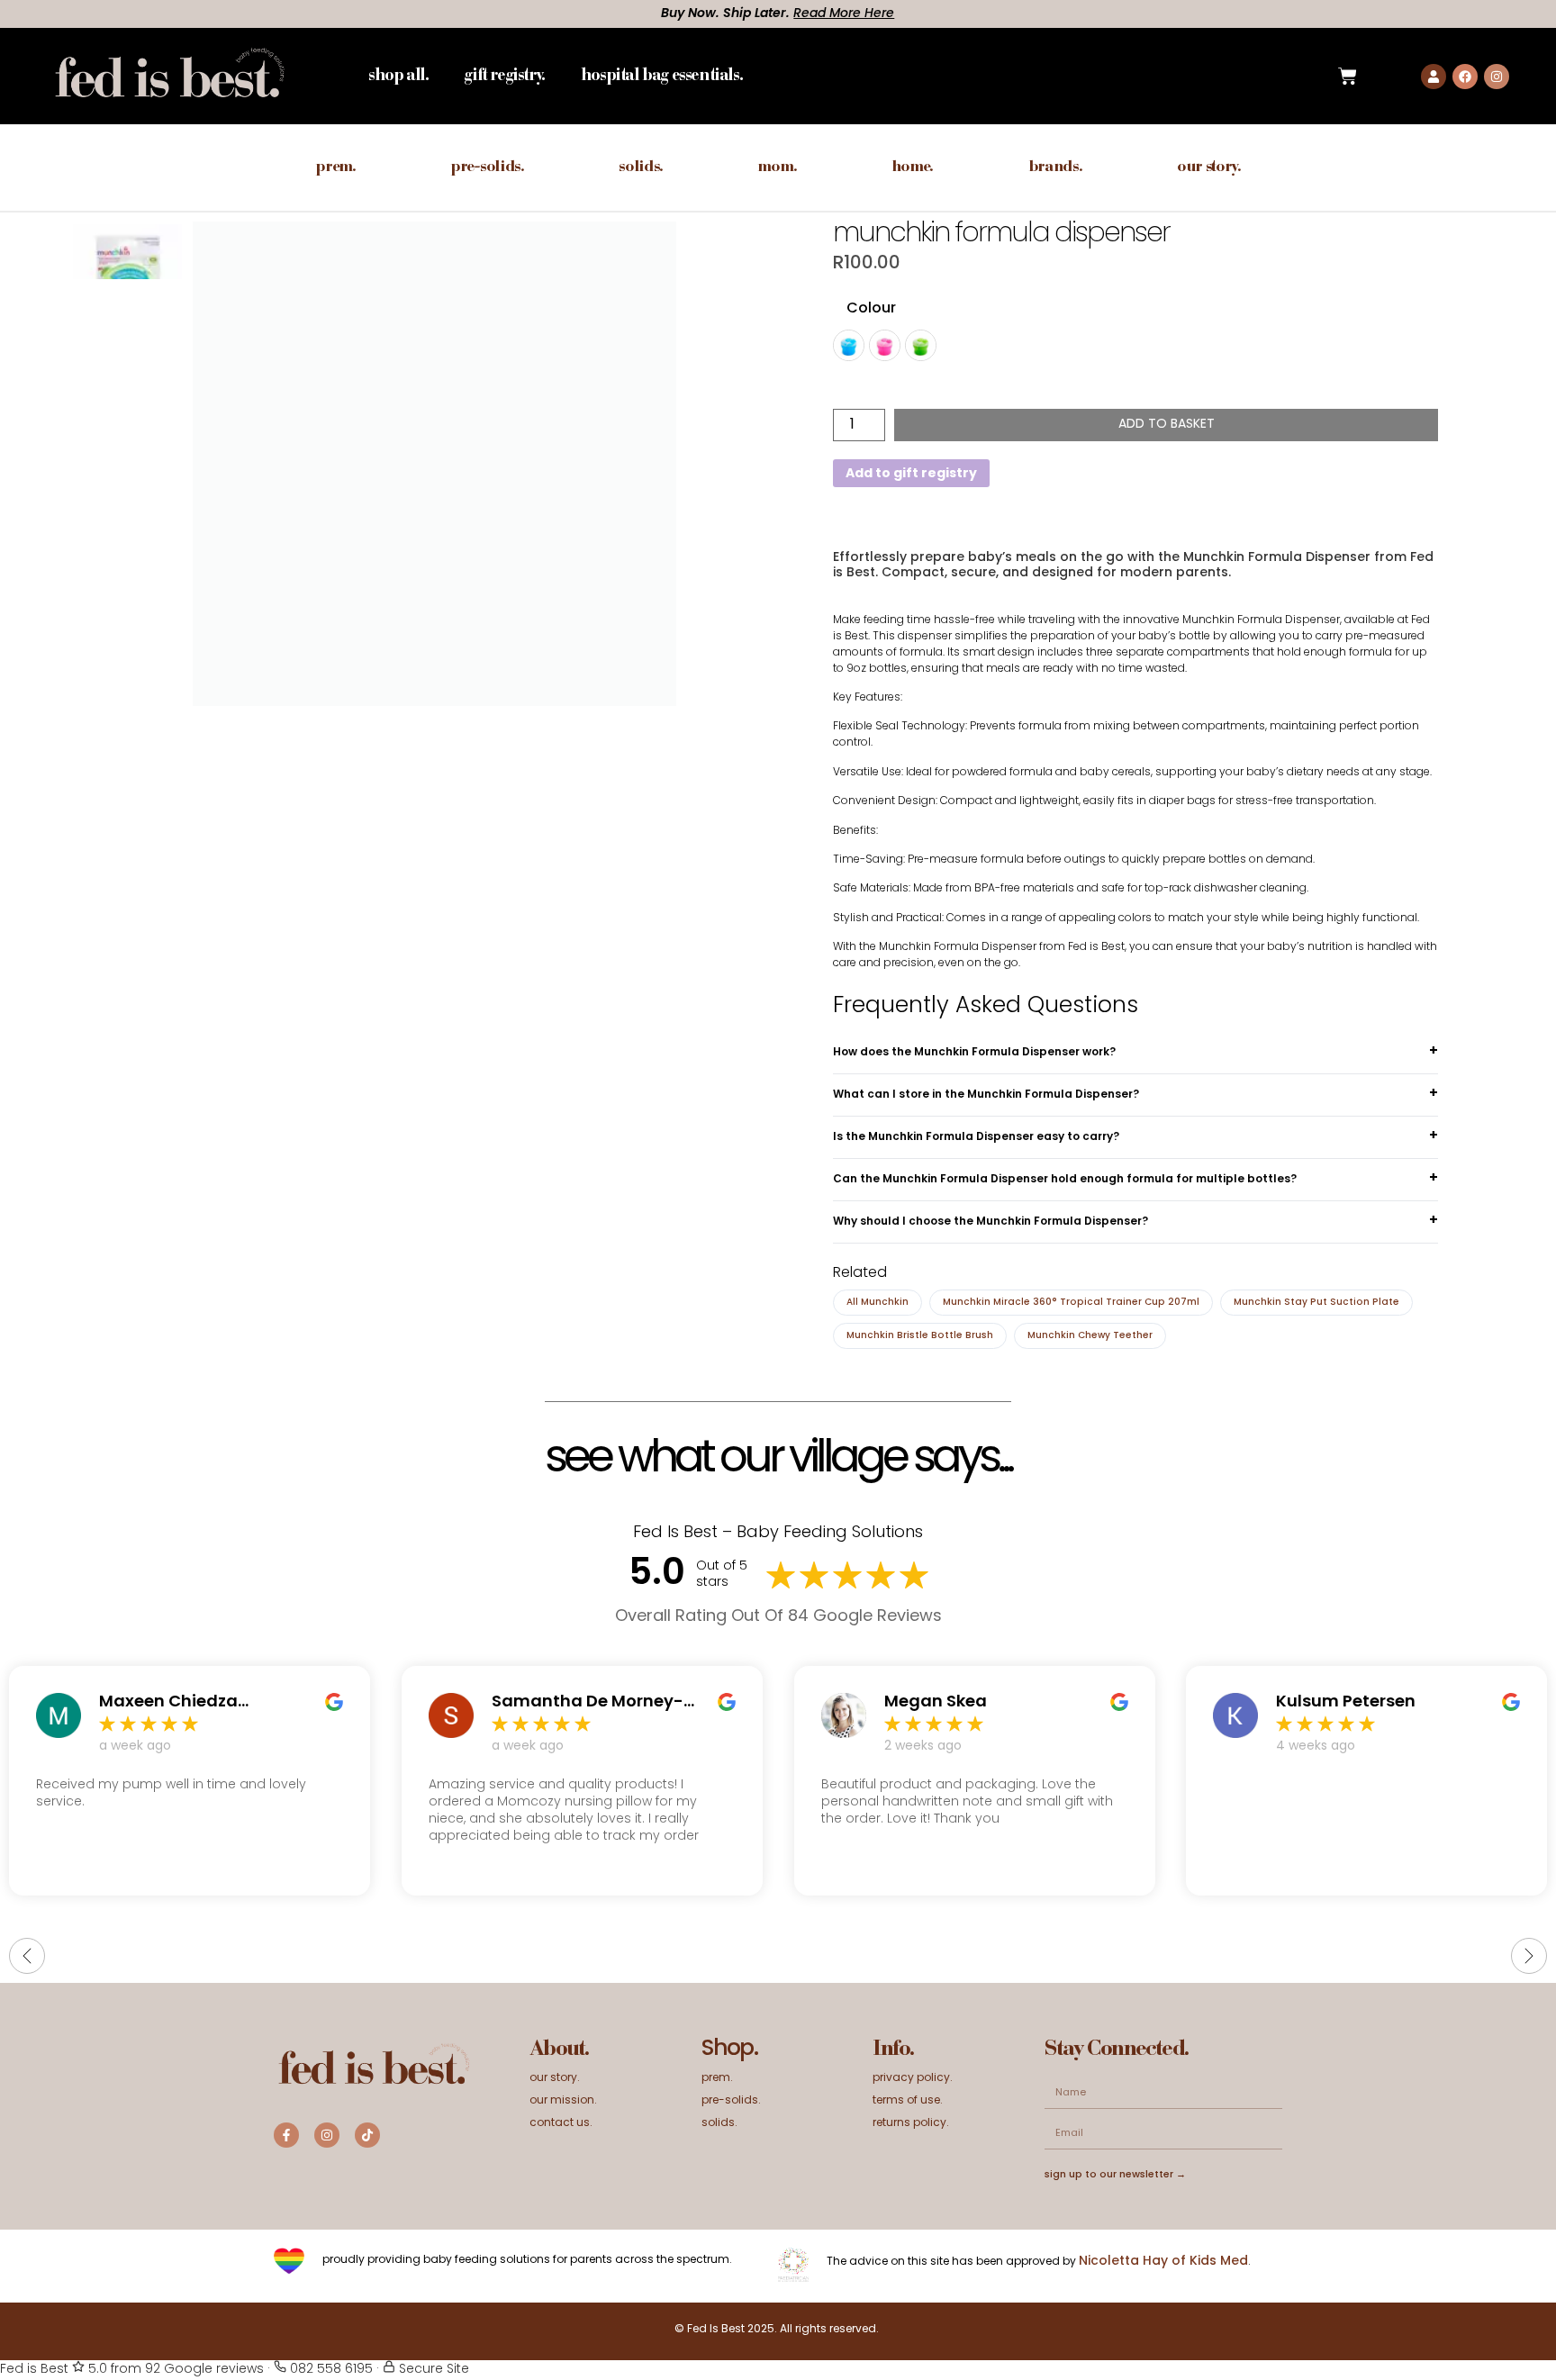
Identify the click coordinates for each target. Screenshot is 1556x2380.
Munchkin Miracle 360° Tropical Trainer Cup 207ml (1071, 1303)
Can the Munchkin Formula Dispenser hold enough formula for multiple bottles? (1065, 1180)
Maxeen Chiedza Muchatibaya (168, 1703)
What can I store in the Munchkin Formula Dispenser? (986, 1095)
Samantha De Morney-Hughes (588, 1703)
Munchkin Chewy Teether (1090, 1336)
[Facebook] (1465, 77)
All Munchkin (878, 1303)
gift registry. (504, 76)
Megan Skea (936, 1703)
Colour (871, 309)
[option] (127, 278)
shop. (729, 2050)
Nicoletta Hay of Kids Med (1163, 2262)
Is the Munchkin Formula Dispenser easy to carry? (976, 1137)
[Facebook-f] (286, 2135)
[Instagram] (1497, 77)
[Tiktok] (367, 2135)
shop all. (398, 76)
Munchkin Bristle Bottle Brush (920, 1336)
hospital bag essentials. (661, 76)
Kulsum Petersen (1346, 1703)
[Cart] (1348, 77)
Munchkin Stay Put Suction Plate (1316, 1303)
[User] (1434, 77)
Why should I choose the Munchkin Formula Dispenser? (991, 1222)
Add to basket (1167, 425)
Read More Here (286, 14)
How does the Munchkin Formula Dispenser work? (974, 1053)
